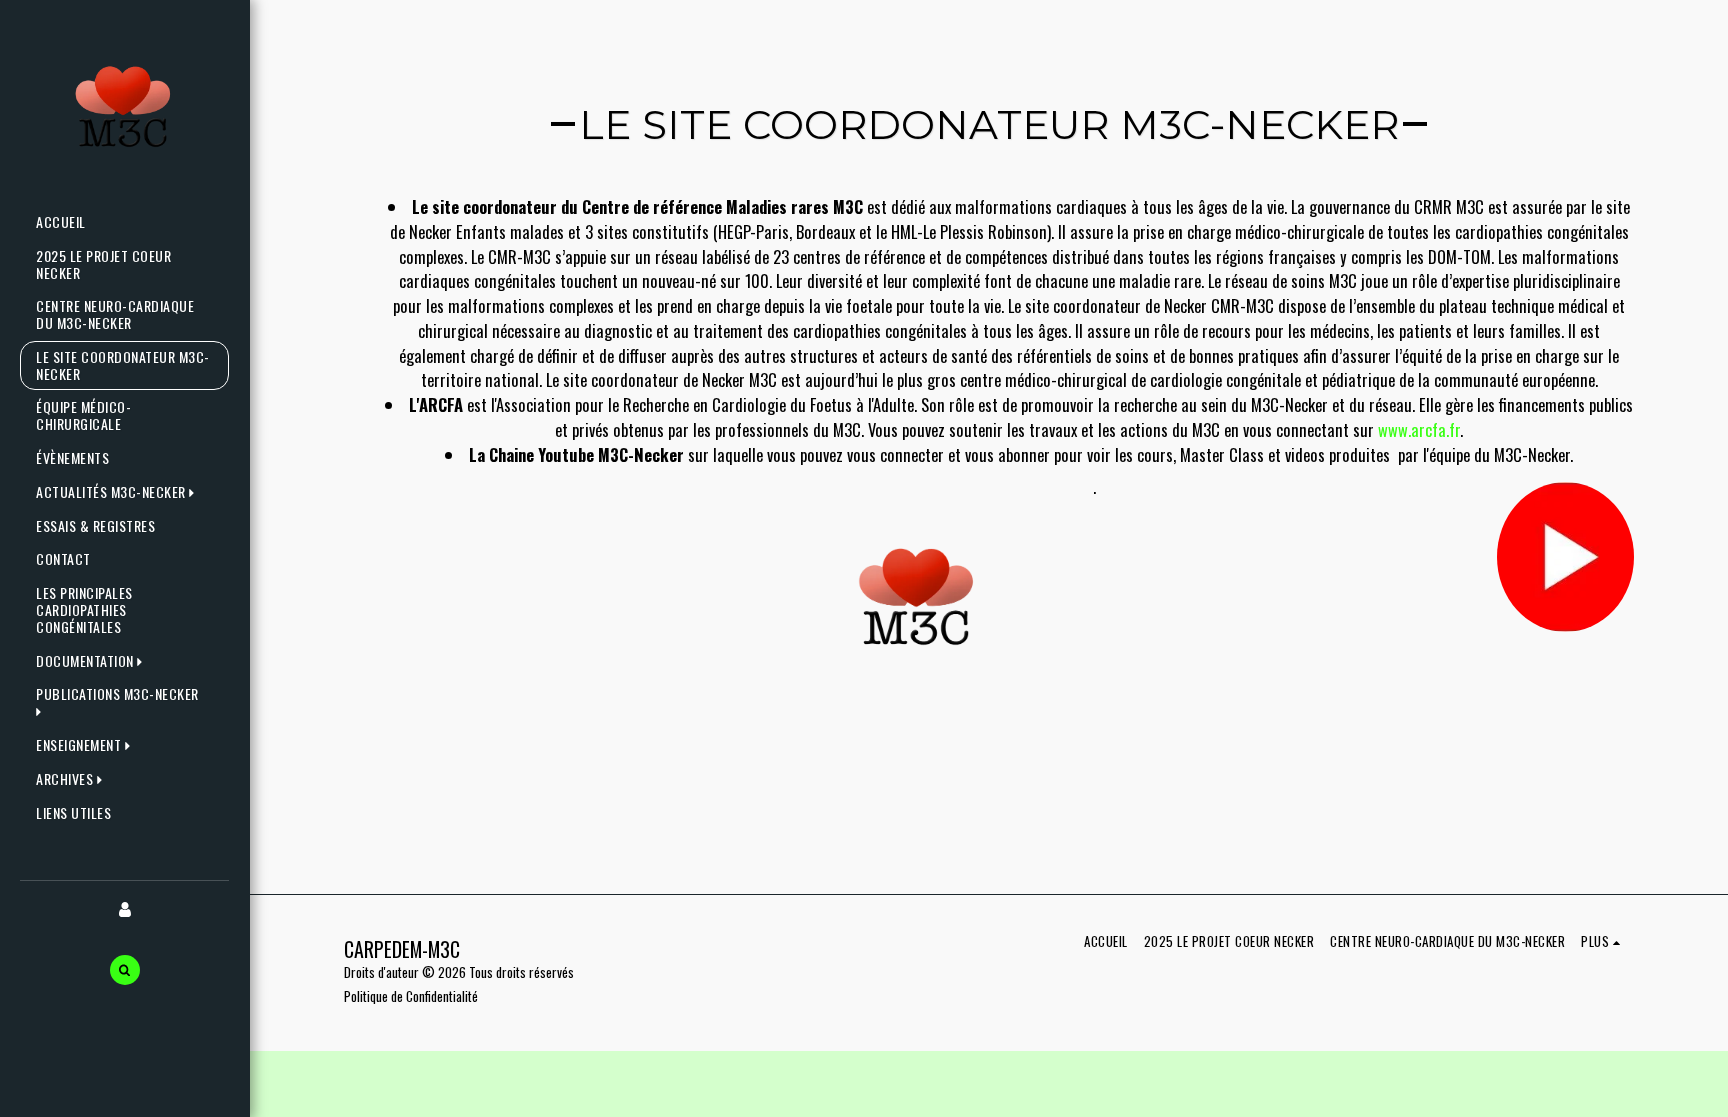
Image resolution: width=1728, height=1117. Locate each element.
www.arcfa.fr (1419, 429)
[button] (119, 492)
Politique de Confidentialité (411, 996)
